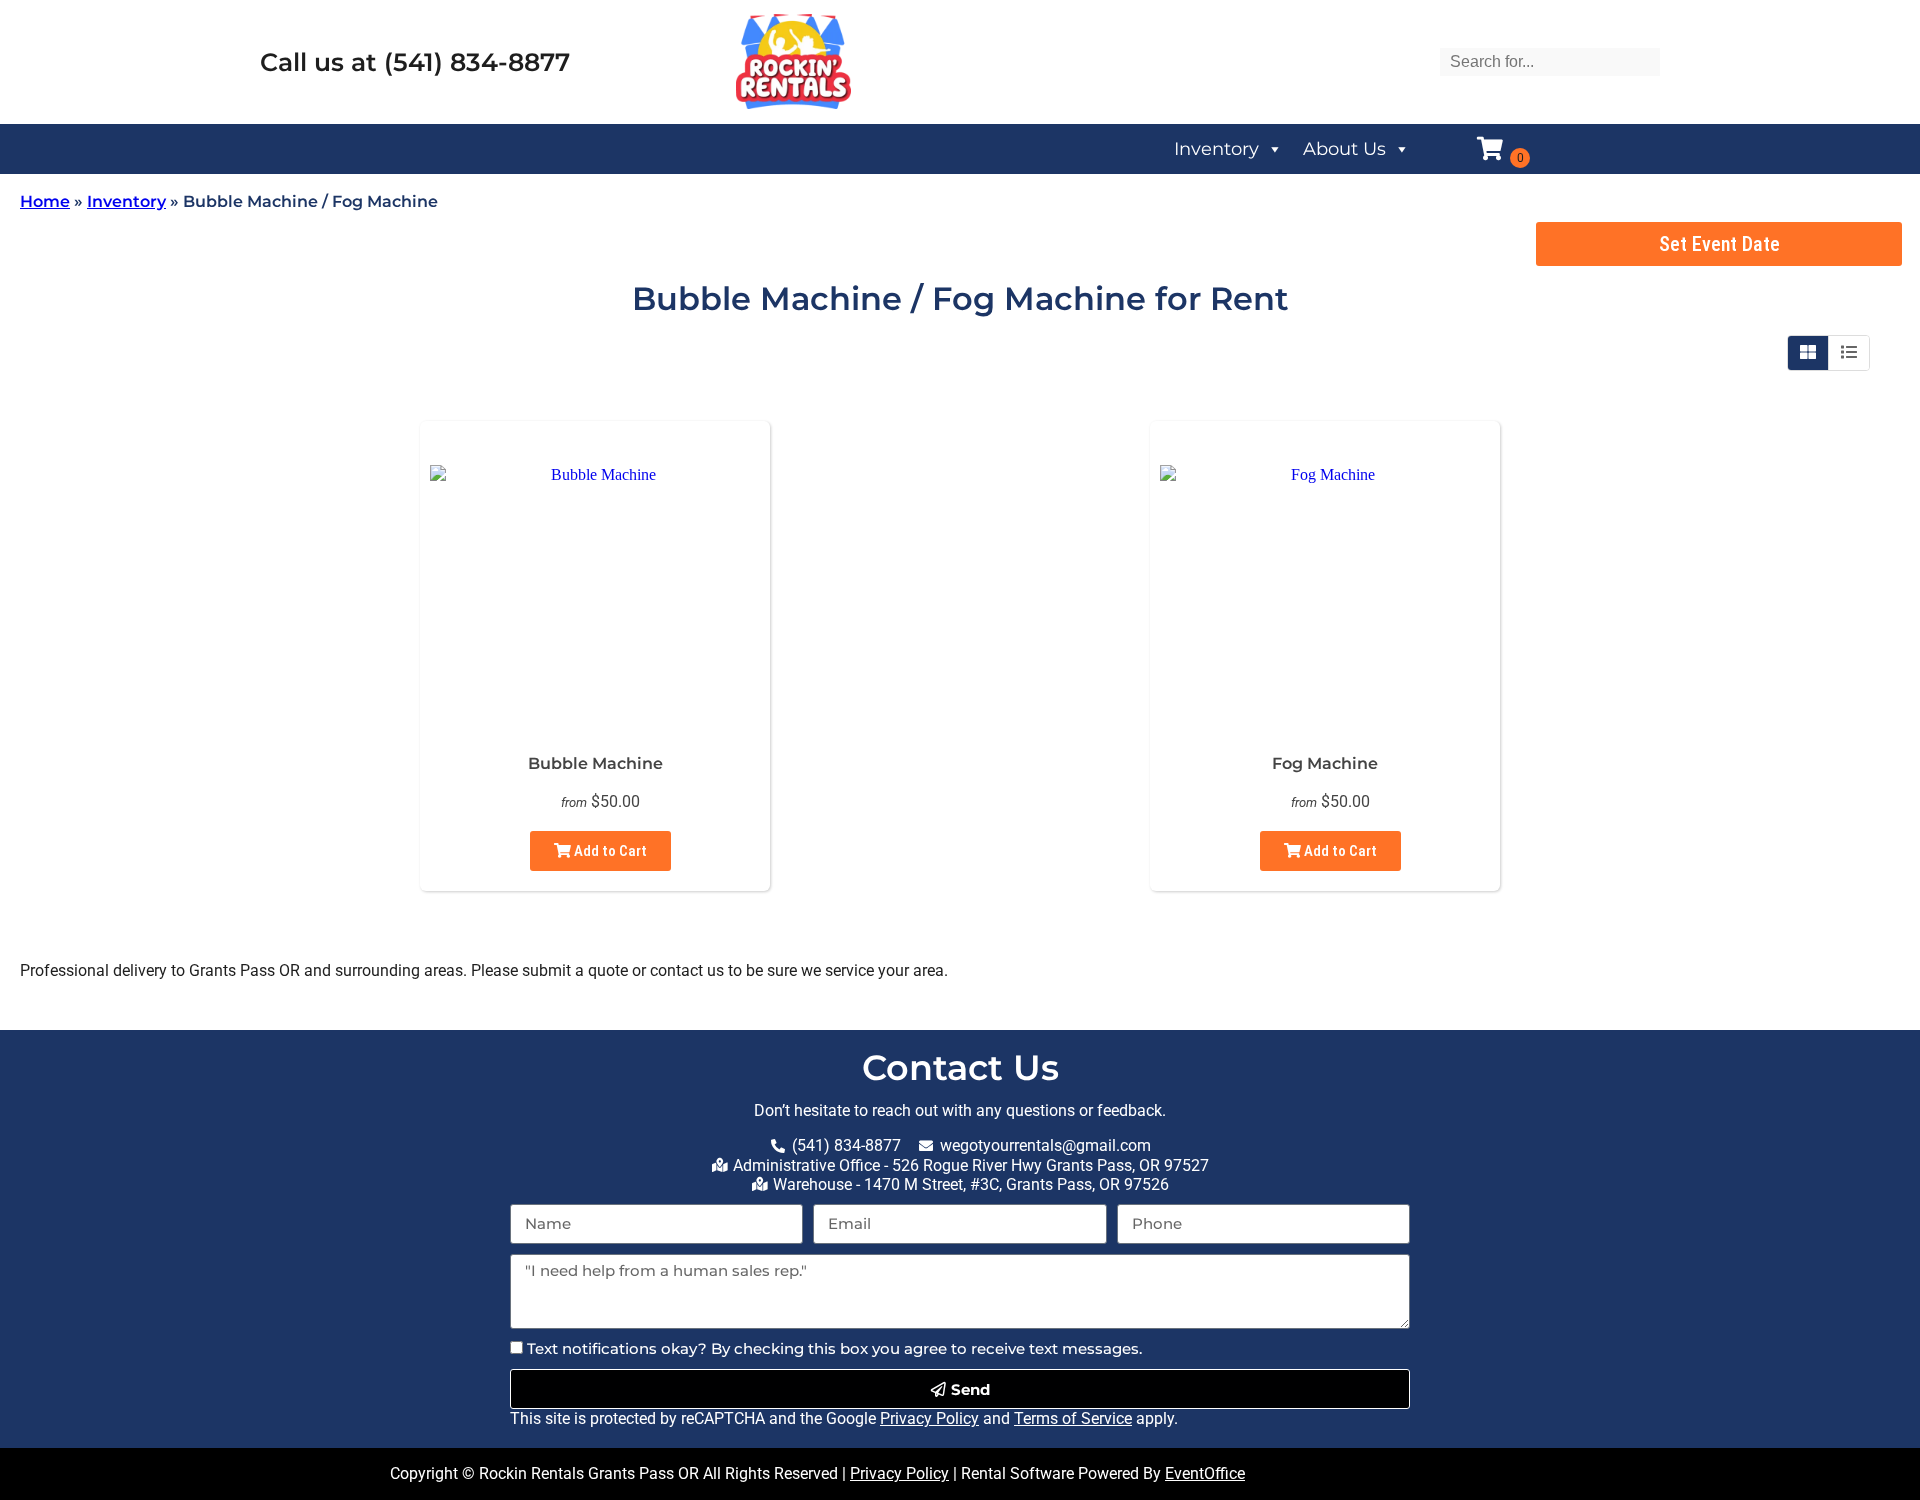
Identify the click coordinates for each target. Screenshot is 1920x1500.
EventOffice (1205, 1473)
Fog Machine (1325, 763)
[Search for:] (1550, 61)
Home (45, 201)
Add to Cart (609, 851)
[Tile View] (1808, 353)
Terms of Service (1073, 1418)
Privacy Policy (929, 1418)
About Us (1344, 149)
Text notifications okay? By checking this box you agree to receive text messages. (834, 1348)
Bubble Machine (595, 763)
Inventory (1216, 149)
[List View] (1849, 353)
